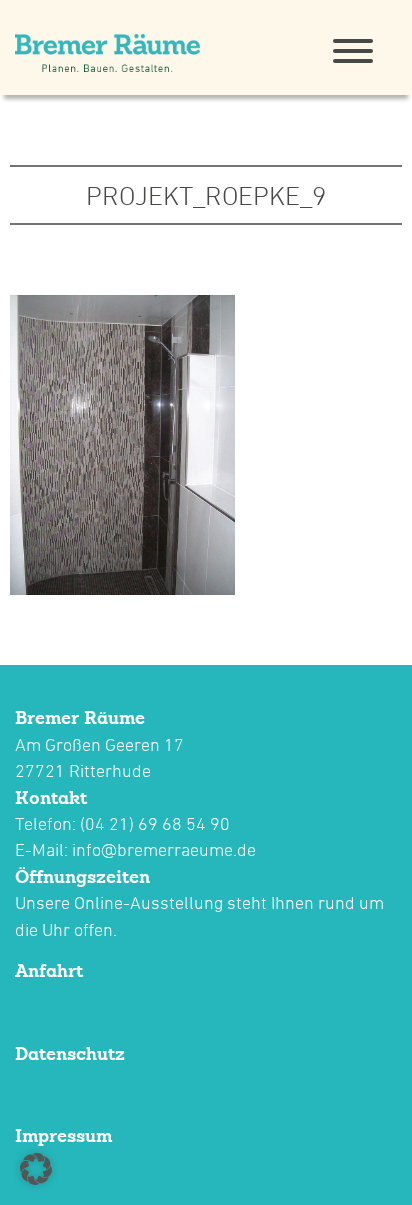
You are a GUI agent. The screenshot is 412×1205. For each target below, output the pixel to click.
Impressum (63, 1135)
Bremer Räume (80, 717)
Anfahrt (49, 970)
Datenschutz (70, 1053)
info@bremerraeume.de (164, 849)
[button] (36, 1169)
